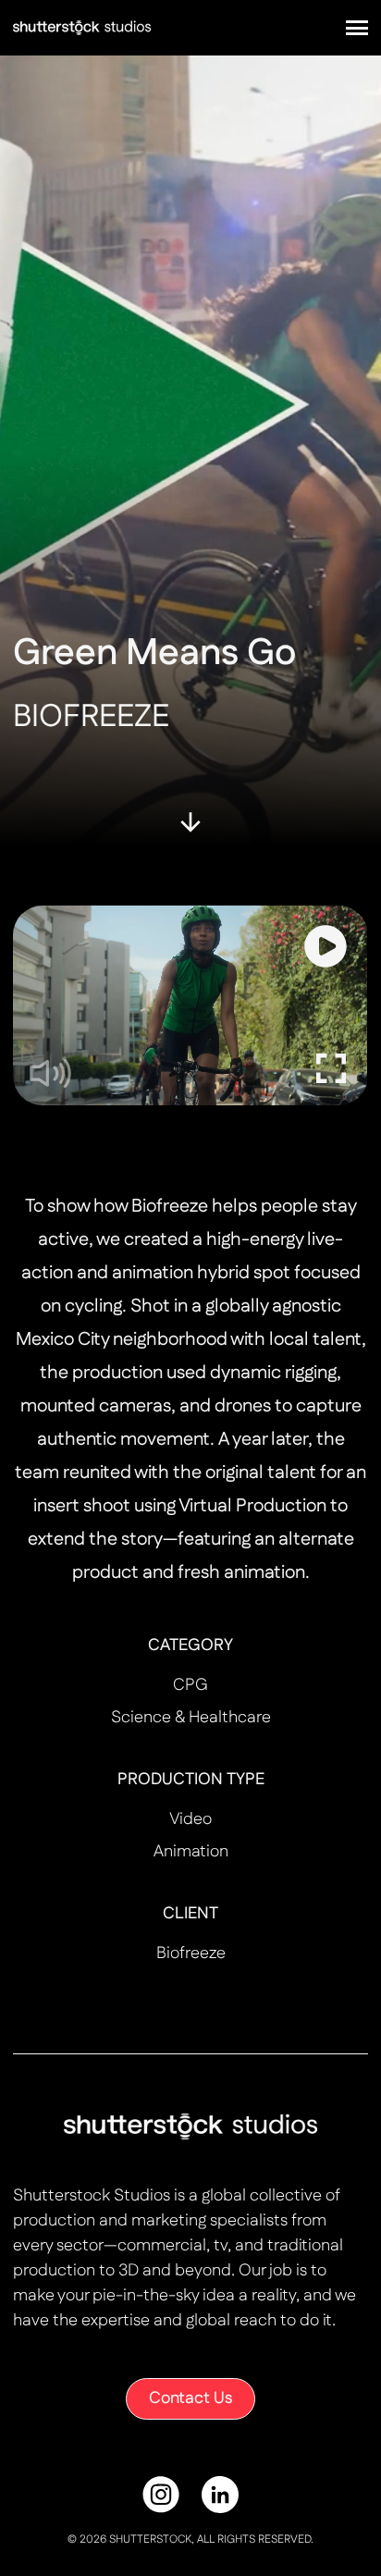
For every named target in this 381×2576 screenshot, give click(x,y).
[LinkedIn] (220, 2495)
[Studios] (82, 27)
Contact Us (190, 2398)
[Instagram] (161, 2495)
